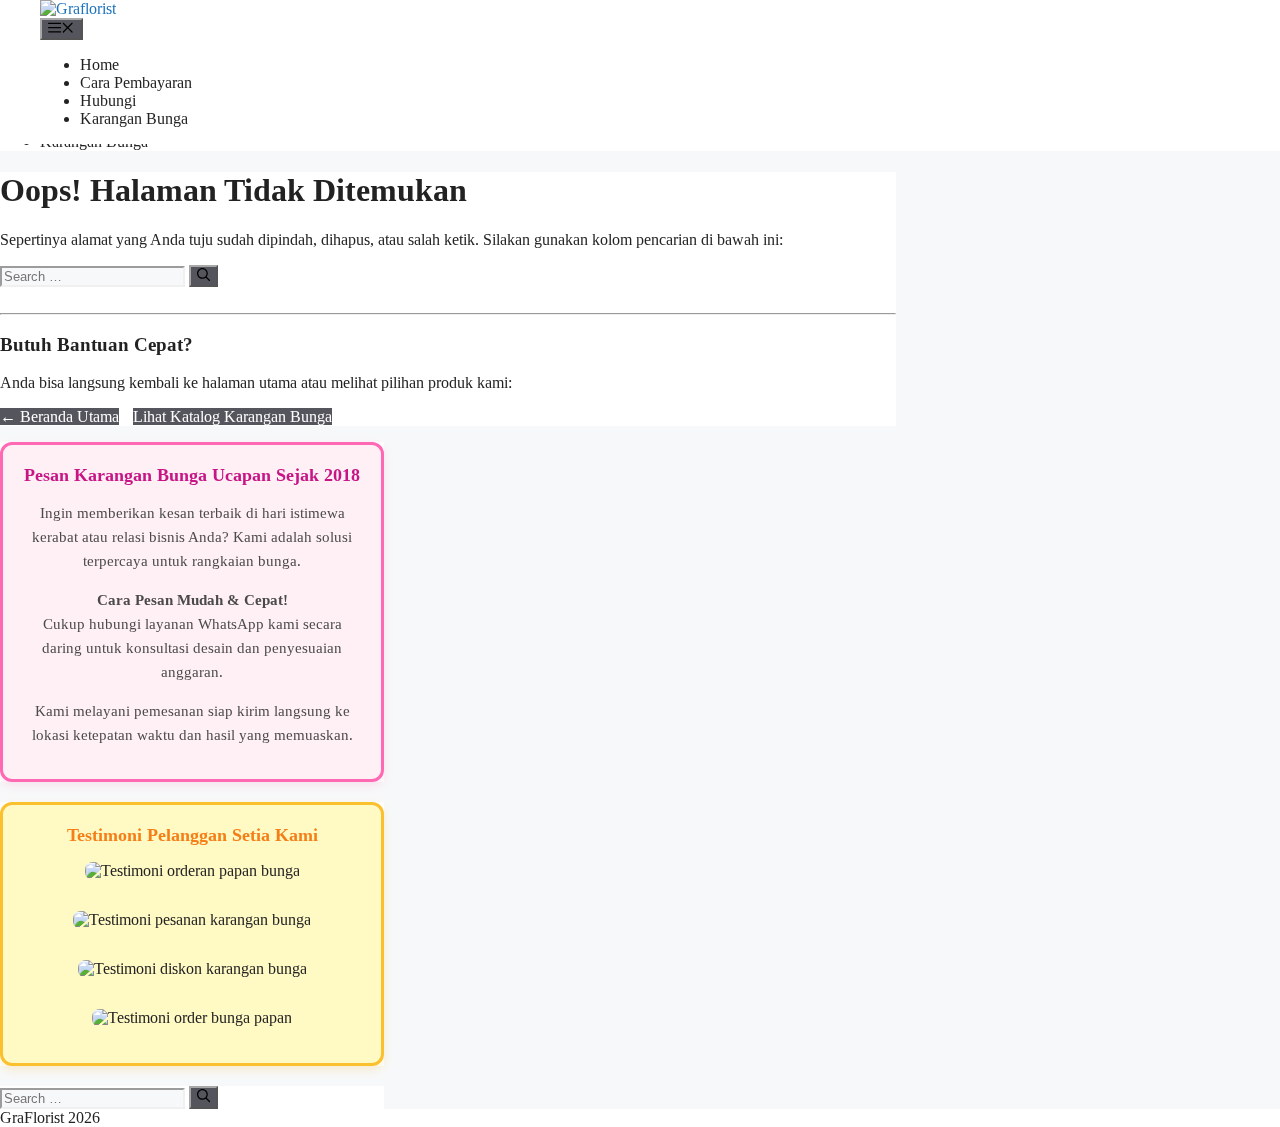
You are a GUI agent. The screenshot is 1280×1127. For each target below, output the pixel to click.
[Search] (203, 276)
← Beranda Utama (59, 416)
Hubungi (108, 100)
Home (99, 64)
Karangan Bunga (134, 118)
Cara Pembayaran (136, 82)
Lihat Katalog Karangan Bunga (232, 416)
